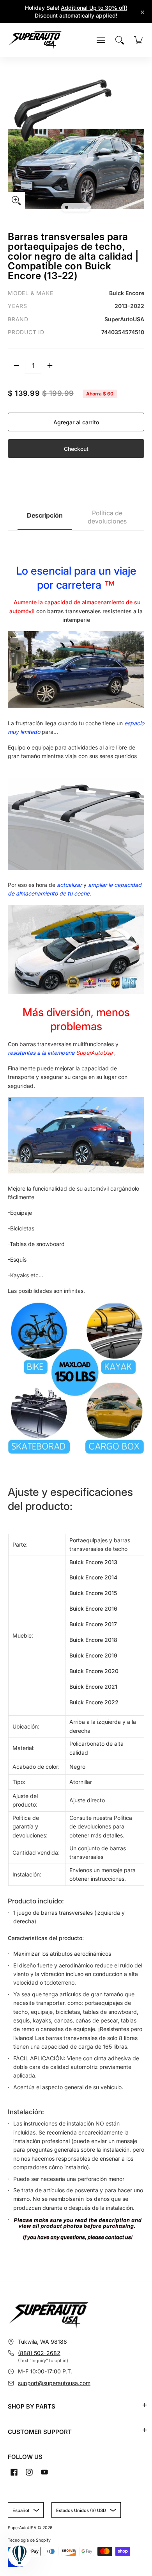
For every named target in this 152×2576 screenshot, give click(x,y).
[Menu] (101, 40)
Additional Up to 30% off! (94, 8)
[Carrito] (138, 40)
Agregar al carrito (76, 422)
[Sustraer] (16, 365)
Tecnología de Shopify (29, 2540)
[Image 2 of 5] (73, 207)
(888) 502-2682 (39, 2353)
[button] (145, 2405)
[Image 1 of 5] (67, 207)
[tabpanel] (76, 1394)
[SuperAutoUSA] (35, 40)
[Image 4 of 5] (85, 207)
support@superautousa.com (54, 2383)
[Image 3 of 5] (79, 207)
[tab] (45, 518)
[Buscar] (120, 40)
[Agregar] (50, 365)
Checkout (76, 449)
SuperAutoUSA (22, 2528)
